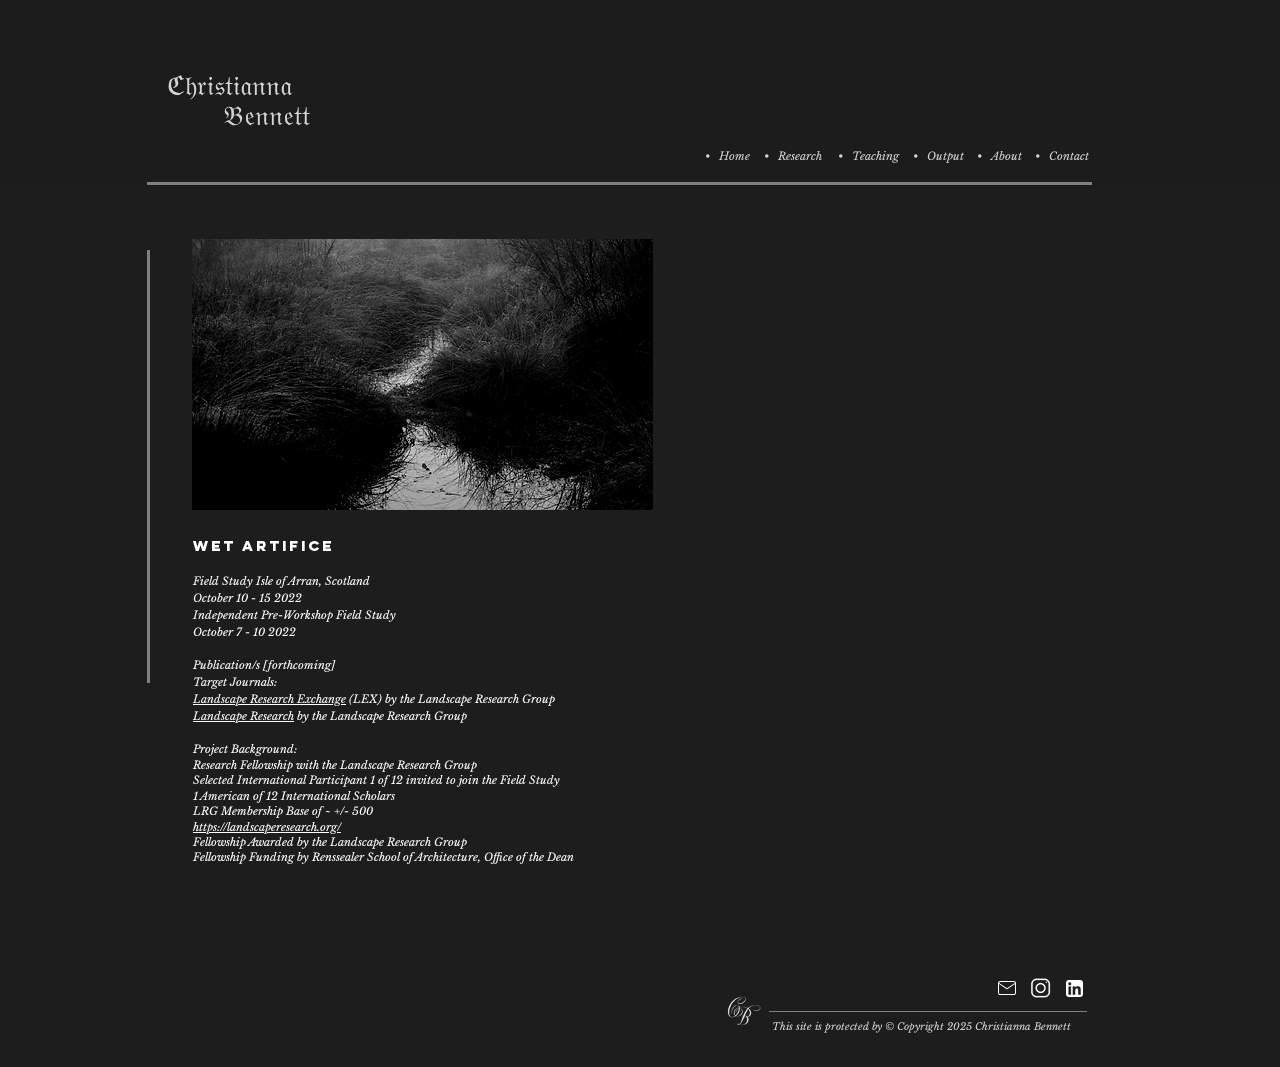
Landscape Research (243, 716)
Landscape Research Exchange (269, 699)
